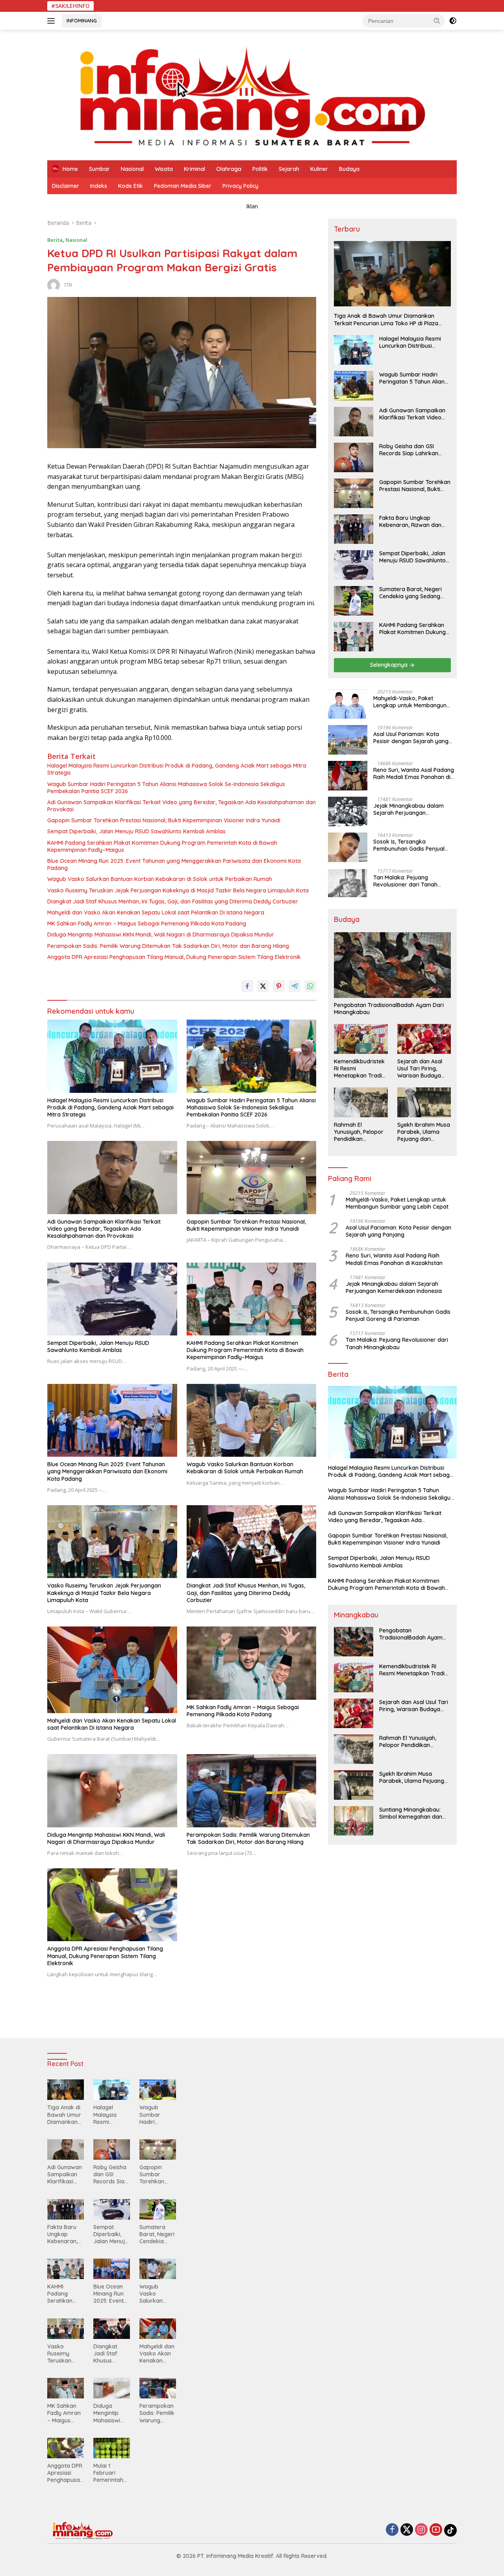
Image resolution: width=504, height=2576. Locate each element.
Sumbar (99, 169)
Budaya (349, 169)
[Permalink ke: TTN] (54, 285)
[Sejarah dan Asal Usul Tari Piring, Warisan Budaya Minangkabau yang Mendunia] (424, 1039)
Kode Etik (131, 186)
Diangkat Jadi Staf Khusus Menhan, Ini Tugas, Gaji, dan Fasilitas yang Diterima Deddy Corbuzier (173, 901)
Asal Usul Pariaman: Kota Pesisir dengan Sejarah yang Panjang (411, 738)
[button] (437, 20)
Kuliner (319, 169)
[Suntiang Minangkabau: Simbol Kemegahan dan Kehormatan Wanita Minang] (354, 1821)
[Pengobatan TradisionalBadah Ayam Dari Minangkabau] (392, 965)
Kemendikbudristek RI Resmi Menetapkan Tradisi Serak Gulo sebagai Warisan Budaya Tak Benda (360, 1069)
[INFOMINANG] (252, 94)
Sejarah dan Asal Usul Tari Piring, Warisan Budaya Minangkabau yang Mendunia (423, 1069)
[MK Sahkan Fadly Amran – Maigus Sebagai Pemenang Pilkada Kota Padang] (252, 1663)
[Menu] (53, 21)
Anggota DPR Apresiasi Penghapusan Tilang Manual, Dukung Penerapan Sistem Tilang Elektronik (174, 957)
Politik (260, 169)
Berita (55, 240)
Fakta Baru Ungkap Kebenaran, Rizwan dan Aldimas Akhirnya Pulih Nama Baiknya (410, 521)
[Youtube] (436, 2530)
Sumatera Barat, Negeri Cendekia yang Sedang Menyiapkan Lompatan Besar (410, 593)
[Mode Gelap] (453, 21)
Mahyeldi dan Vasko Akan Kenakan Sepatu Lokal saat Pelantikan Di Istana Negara (156, 912)
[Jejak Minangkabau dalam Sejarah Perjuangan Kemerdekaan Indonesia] (348, 811)
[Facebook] (392, 2530)
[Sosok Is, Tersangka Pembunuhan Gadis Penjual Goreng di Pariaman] (348, 847)
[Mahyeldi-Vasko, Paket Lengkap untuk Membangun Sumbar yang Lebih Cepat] (348, 704)
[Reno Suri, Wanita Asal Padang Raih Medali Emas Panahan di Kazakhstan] (348, 776)
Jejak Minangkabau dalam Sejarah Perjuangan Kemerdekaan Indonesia (409, 809)
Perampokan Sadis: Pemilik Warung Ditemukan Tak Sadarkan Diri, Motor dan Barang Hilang (168, 946)
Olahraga (229, 169)
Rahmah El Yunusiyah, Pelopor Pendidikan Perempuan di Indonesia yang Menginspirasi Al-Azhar (359, 1132)
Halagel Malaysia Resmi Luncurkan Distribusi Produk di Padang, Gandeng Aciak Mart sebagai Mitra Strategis (177, 769)
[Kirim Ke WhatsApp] (310, 986)
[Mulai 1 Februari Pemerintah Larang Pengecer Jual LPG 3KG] (112, 2448)
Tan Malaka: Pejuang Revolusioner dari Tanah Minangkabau (405, 881)
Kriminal (195, 169)
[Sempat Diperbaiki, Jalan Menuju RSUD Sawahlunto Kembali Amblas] (112, 1299)
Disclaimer (66, 186)
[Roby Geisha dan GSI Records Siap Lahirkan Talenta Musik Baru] (354, 457)
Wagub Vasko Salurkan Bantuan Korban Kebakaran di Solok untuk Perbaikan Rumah (160, 879)
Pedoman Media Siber (183, 186)
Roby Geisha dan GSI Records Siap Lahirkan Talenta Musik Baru (409, 450)
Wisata (164, 169)
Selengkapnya (390, 665)
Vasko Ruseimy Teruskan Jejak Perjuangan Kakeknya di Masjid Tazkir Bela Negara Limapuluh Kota (178, 890)
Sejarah (289, 169)
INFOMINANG (82, 20)
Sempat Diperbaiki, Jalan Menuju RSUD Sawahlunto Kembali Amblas (136, 831)
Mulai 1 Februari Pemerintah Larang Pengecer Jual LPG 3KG (111, 2473)
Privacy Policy (240, 186)
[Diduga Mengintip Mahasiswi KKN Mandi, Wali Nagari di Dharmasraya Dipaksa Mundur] (112, 1791)
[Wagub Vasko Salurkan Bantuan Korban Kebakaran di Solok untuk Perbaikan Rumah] (252, 1420)
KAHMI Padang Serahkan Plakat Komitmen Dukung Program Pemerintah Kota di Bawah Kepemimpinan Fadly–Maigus (162, 846)
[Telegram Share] (295, 986)
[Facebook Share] (247, 986)
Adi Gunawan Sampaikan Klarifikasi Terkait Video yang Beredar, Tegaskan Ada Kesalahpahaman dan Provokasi (182, 806)
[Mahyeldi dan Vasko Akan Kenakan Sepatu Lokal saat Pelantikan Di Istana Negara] (112, 1670)
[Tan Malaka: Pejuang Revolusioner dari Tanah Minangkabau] (348, 883)
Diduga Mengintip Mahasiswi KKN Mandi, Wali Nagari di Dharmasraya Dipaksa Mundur (161, 935)
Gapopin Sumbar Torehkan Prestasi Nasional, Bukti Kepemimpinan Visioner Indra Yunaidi (164, 820)
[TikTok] (450, 2530)
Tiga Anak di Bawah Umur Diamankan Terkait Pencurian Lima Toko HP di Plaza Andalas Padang (386, 319)
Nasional (132, 169)
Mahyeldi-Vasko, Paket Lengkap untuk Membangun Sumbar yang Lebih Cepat (410, 702)
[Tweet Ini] (263, 986)
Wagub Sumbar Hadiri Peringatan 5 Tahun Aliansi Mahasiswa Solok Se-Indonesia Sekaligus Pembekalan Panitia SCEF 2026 (166, 788)
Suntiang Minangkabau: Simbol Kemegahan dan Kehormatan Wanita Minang (411, 1813)
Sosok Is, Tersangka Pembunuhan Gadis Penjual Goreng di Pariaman (409, 845)
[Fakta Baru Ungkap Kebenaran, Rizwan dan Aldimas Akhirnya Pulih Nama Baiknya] (354, 529)
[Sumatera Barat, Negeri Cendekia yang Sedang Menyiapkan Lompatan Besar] (354, 601)
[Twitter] (407, 2530)
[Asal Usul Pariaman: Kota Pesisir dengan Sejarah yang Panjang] (348, 740)
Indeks (99, 186)
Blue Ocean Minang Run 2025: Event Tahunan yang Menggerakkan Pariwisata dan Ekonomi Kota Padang (174, 864)
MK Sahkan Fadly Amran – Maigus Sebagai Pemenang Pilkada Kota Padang (147, 924)
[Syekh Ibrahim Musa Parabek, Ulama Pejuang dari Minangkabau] (424, 1102)
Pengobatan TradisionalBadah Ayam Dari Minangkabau (389, 1009)
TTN (68, 285)
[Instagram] (421, 2530)
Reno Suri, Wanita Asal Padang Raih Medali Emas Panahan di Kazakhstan (414, 773)
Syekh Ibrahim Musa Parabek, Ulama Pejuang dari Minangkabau (424, 1132)
